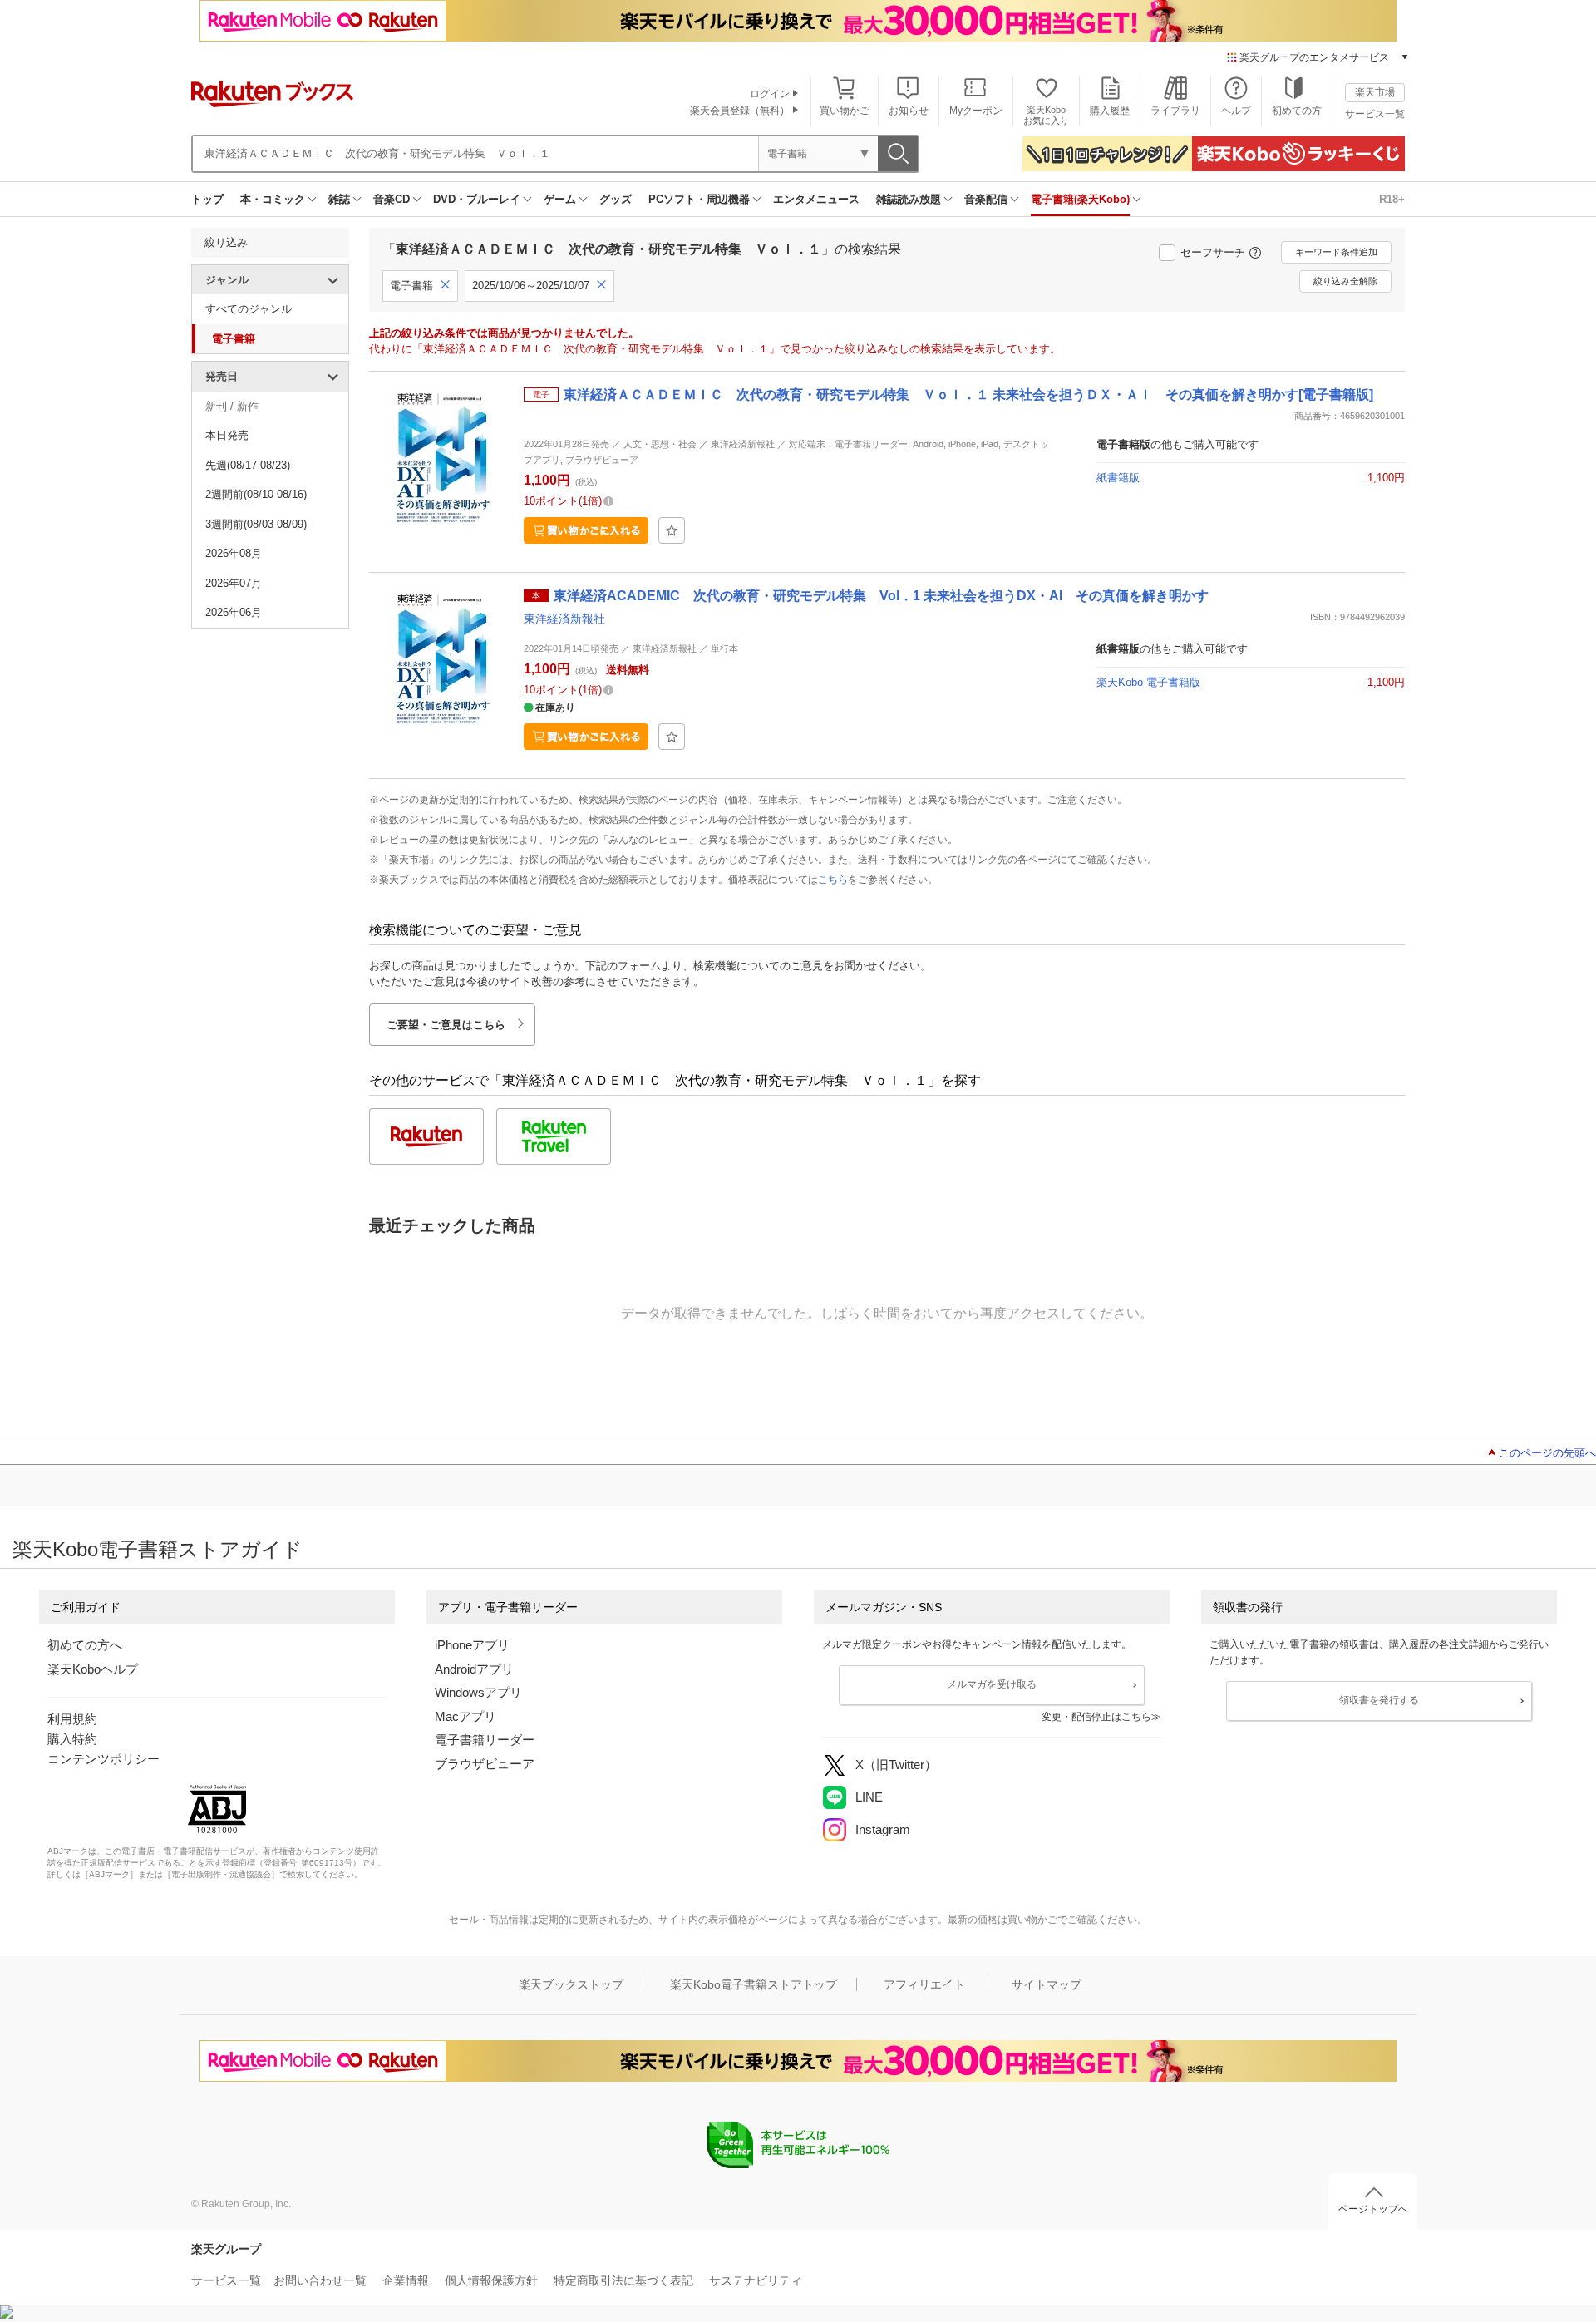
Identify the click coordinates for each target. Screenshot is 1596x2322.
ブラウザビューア (485, 1764)
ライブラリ (1175, 111)
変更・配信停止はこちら (1096, 1717)
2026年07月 (234, 583)
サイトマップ (1047, 1984)
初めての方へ (85, 1645)
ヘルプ (1236, 111)
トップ (207, 199)
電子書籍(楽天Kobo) (1080, 199)
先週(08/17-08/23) (248, 465)
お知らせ (909, 111)
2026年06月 (234, 612)
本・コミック (273, 199)
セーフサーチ (1213, 252)
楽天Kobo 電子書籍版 (1148, 682)
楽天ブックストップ (571, 1984)
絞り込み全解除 (1345, 281)
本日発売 (227, 435)
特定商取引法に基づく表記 (623, 2280)
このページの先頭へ (1547, 1453)
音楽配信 (986, 199)
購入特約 (72, 1739)
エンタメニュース (816, 199)
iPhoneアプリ (472, 1645)
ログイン (770, 94)
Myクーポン (976, 111)
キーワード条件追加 (1336, 252)
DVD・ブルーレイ (477, 199)
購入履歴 (1110, 111)
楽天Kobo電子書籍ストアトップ (754, 1984)
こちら (833, 880)
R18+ (1392, 199)
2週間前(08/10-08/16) (256, 494)
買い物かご (845, 111)
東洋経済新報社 (564, 619)
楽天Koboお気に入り (1046, 115)
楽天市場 (1375, 92)
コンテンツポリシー (103, 1759)
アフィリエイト (924, 1984)
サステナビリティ (756, 2280)
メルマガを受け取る (992, 1684)
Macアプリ (465, 1716)
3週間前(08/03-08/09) (256, 524)
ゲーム (560, 199)
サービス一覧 (1375, 114)
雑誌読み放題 (909, 199)
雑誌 (339, 199)
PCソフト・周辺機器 (699, 199)
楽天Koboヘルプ (93, 1669)
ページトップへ (1373, 2209)
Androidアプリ (474, 1669)
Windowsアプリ (478, 1692)
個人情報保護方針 (491, 2280)
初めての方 (1297, 111)
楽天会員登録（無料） (740, 111)
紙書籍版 (1118, 478)
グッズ (616, 199)
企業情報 (406, 2280)
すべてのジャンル (249, 309)
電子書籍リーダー (485, 1740)
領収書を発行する (1379, 1700)
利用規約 (72, 1719)
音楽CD (392, 199)
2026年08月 (234, 553)
